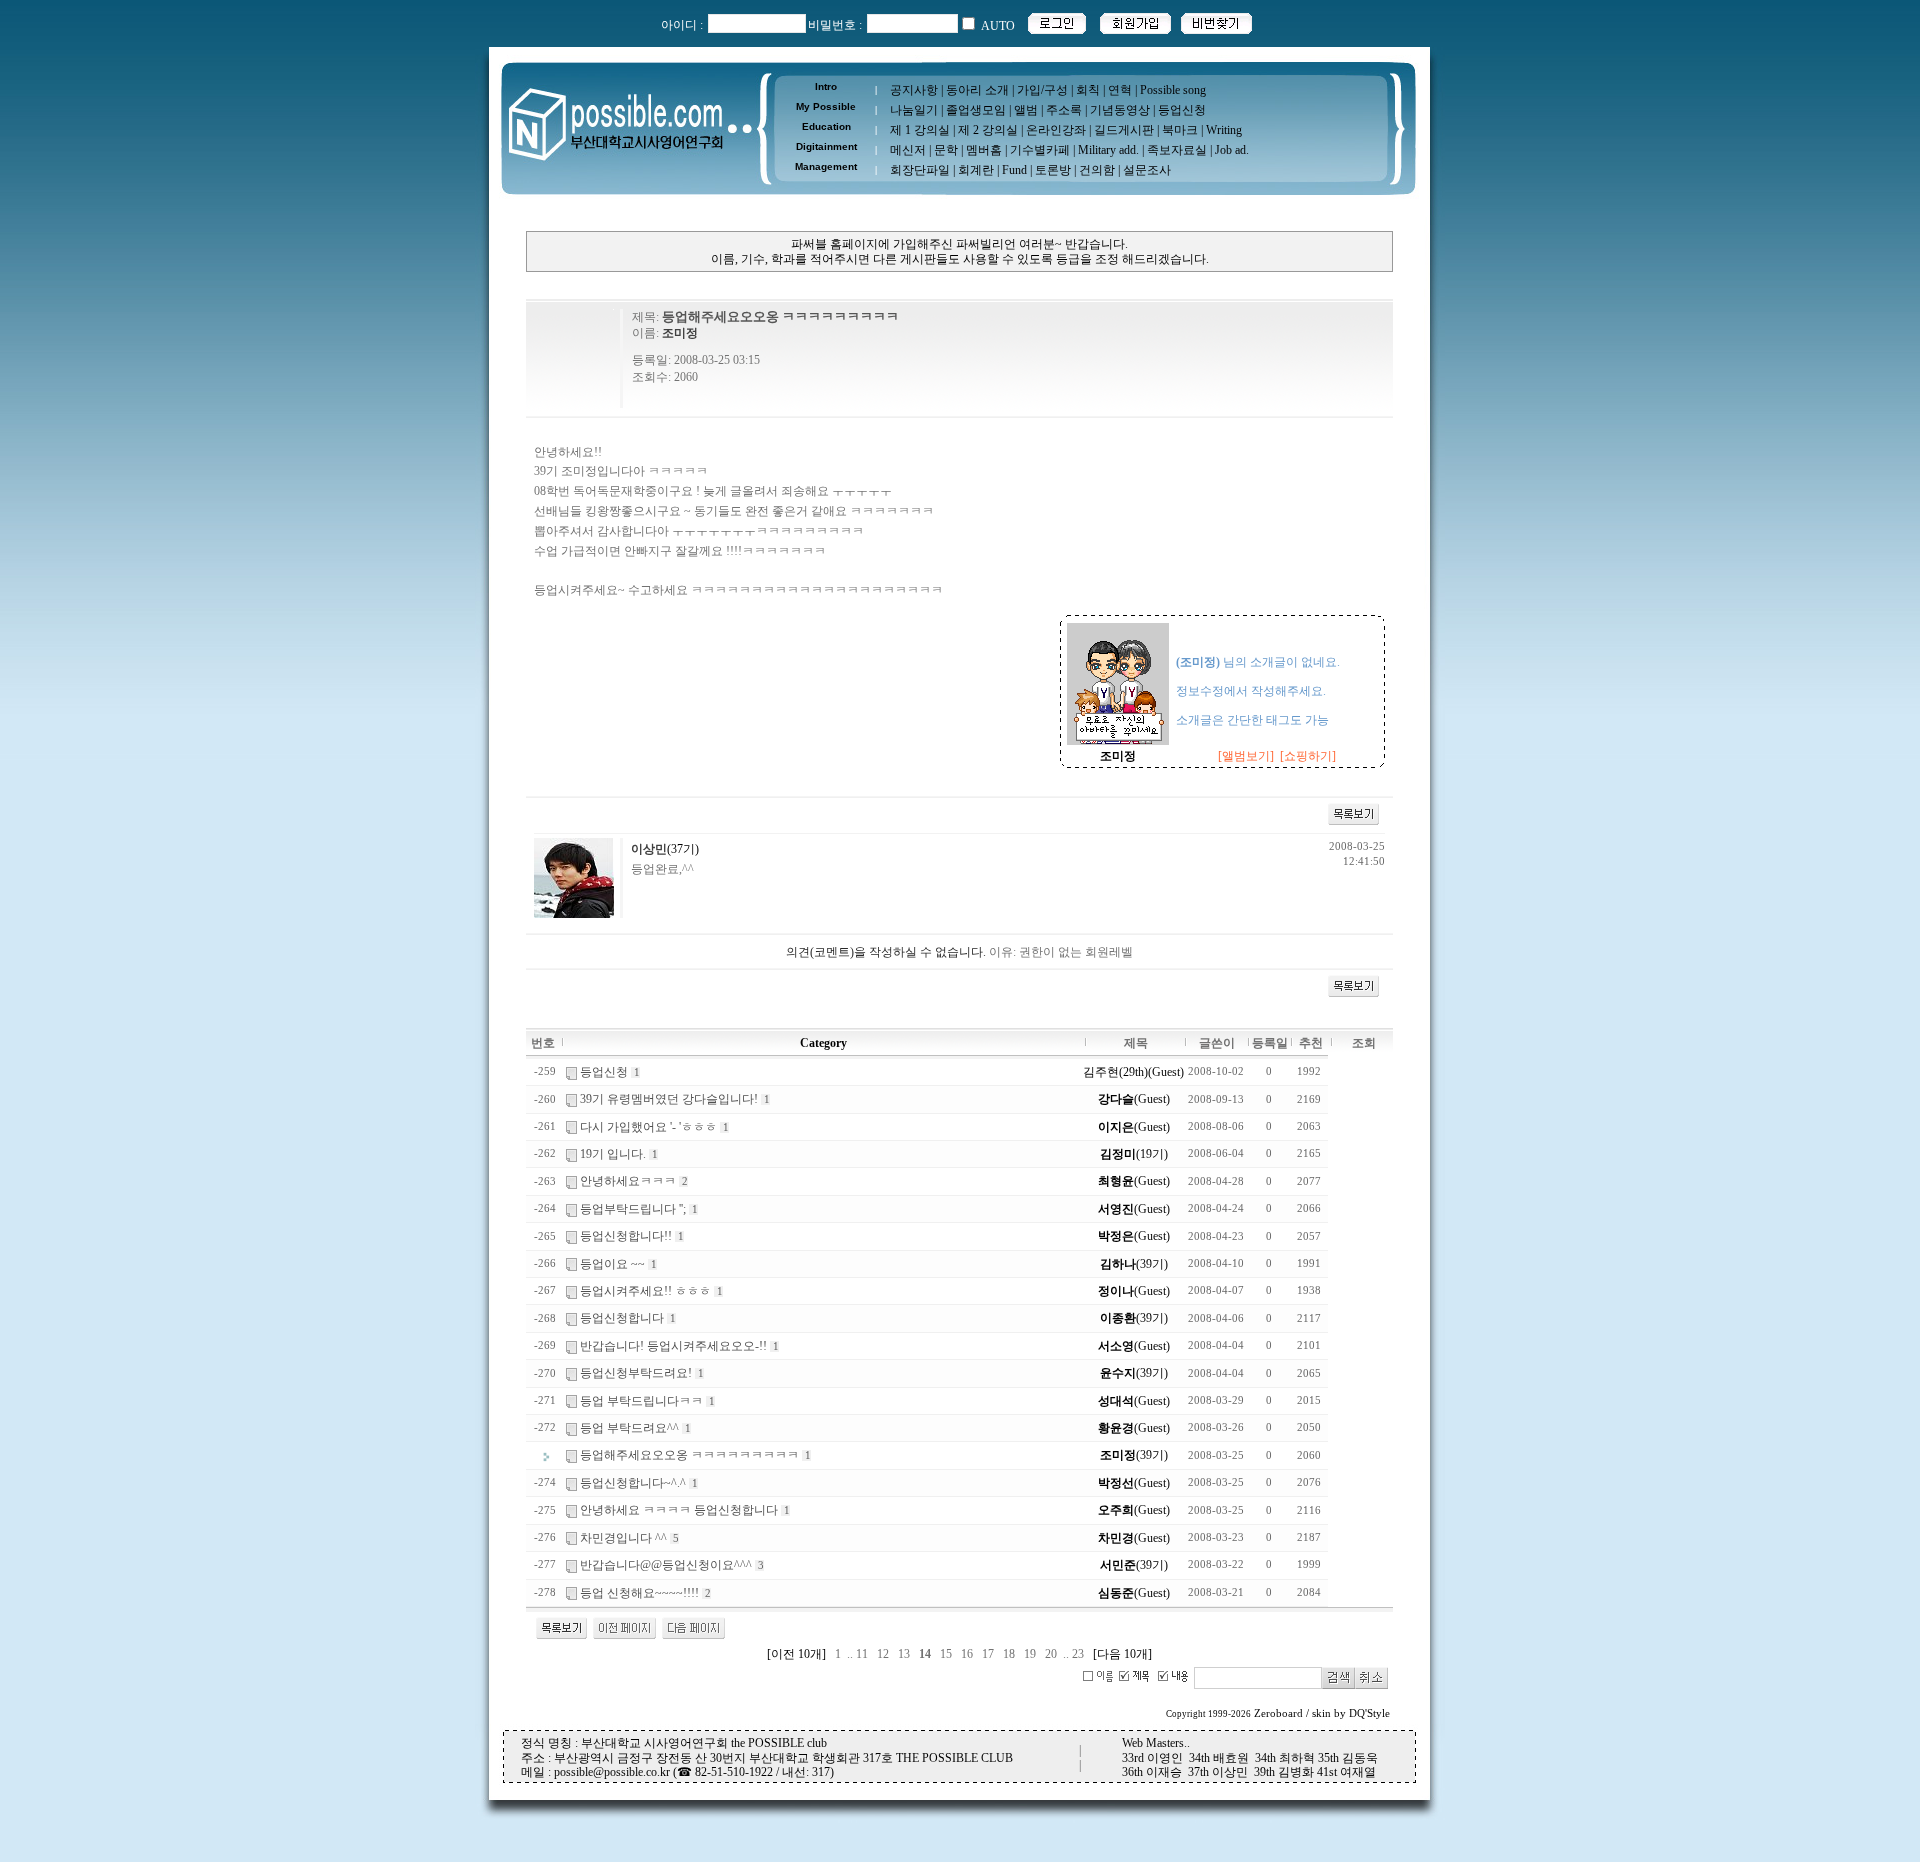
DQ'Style (1369, 1713)
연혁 (1120, 90)
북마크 (1180, 130)
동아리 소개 (977, 90)
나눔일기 (914, 110)
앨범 (1026, 110)
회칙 (1088, 90)
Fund (1014, 170)
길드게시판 (1124, 130)
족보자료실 (1177, 150)
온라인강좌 (1056, 130)
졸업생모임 (976, 110)
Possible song (1173, 90)
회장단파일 (920, 170)
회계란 (976, 170)
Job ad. (1232, 150)
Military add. (1108, 150)
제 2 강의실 (988, 130)
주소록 (1064, 110)
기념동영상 (1120, 110)
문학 (946, 150)
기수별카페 (1040, 150)
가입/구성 (1042, 90)
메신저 (908, 150)
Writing (1224, 130)
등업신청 (1182, 110)
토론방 (1053, 170)
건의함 (1097, 170)
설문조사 (1147, 170)
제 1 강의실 (920, 130)
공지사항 (914, 90)
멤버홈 (984, 150)
